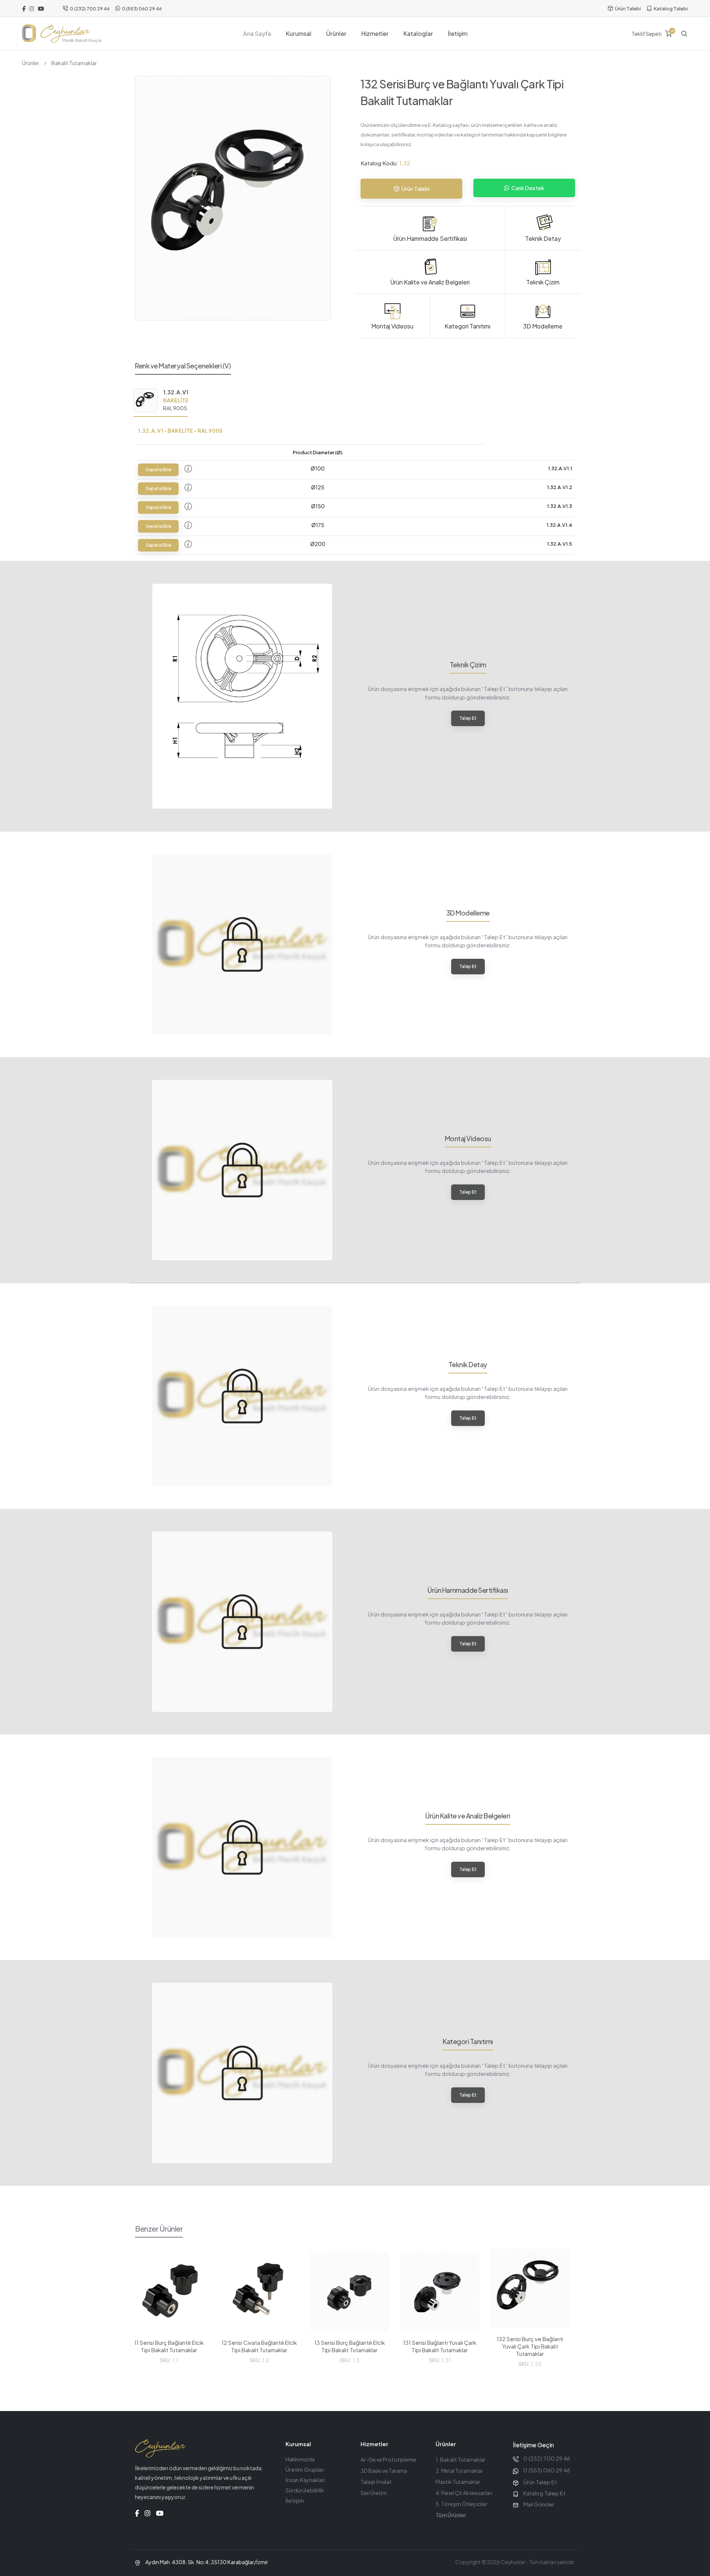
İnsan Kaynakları (305, 2480)
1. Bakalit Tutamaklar (461, 2459)
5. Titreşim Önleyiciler (461, 2504)
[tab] (161, 402)
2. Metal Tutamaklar (459, 2471)
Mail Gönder (539, 2504)
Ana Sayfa (257, 33)
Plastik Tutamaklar (458, 2482)
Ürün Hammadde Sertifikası (430, 238)
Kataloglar (418, 33)
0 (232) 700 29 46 (90, 9)
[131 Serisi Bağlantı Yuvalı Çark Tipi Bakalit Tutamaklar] (440, 2292)
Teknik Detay (543, 238)
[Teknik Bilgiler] (188, 469)
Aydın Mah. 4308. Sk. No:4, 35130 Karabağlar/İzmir (207, 2562)
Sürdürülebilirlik (305, 2490)
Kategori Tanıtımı (467, 326)
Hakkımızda (300, 2459)
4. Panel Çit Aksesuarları (464, 2493)
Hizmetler (375, 33)
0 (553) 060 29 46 (142, 9)
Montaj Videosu (392, 326)
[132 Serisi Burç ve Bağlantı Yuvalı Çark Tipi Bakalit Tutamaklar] (530, 2288)
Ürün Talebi (628, 9)
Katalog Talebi (671, 9)
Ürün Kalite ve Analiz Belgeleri (430, 282)
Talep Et (468, 718)
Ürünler (336, 33)
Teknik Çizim (543, 282)
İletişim (458, 33)
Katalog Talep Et (544, 2493)
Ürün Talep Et (540, 2482)
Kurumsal (299, 33)
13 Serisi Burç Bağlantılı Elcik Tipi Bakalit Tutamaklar (350, 2346)
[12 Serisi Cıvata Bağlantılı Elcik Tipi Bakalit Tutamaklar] (259, 2292)
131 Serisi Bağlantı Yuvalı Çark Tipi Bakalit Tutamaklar (440, 2346)
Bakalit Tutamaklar (74, 63)
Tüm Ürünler (451, 2515)
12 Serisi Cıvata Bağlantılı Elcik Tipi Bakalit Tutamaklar (259, 2346)
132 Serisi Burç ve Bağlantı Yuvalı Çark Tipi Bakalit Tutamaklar (530, 2346)
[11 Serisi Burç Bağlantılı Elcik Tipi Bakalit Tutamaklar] (169, 2292)
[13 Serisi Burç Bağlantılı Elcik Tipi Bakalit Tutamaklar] (349, 2292)
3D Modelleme (543, 326)
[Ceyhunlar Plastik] (62, 34)
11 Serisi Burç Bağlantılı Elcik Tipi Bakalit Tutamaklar (169, 2346)
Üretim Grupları (305, 2469)
